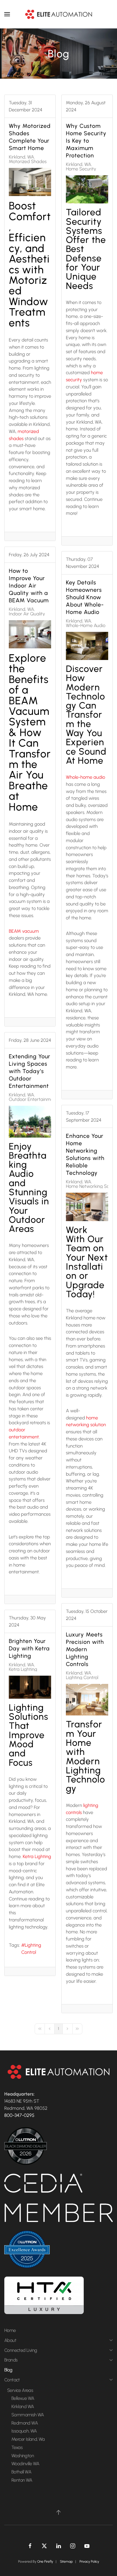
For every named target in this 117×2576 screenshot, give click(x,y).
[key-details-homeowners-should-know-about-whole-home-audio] (87, 646)
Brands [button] (11, 2360)
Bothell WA (21, 2472)
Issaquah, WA (24, 2431)
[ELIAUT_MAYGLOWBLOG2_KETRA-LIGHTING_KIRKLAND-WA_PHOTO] (30, 1687)
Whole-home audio (85, 777)
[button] (7, 14)
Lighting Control (82, 1677)
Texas (17, 2447)
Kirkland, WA (21, 157)
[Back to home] (58, 14)
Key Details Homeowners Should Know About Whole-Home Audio (85, 597)
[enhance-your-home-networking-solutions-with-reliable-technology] (87, 1207)
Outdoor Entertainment (33, 1099)
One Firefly (45, 2562)
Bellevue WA (23, 2398)
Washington (23, 2456)
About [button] (10, 2340)
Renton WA (22, 2480)
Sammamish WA (28, 2415)
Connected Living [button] (21, 2350)
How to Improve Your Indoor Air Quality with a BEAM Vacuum (29, 586)
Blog (8, 2370)
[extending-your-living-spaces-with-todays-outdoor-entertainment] (30, 1122)
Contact (12, 2380)
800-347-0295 (19, 2115)
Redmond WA (25, 2423)
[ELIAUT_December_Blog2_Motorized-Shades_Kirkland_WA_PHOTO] (30, 182)
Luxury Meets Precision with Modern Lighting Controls (85, 1649)
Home (10, 2330)
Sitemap (66, 2562)
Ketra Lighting (23, 1669)
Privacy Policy (89, 2562)
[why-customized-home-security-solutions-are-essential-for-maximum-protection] (87, 189)
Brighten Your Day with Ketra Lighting (29, 1648)
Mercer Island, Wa (28, 2439)
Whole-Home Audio (86, 625)
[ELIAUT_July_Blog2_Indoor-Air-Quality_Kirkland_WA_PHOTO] (30, 634)
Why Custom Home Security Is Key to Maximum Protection (86, 141)
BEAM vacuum (24, 931)
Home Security (81, 169)
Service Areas (20, 2390)
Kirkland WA (23, 2406)
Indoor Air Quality (27, 614)
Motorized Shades (28, 161)
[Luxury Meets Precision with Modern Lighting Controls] (87, 1700)
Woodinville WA (25, 2463)
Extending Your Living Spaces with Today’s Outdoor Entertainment (30, 1071)
